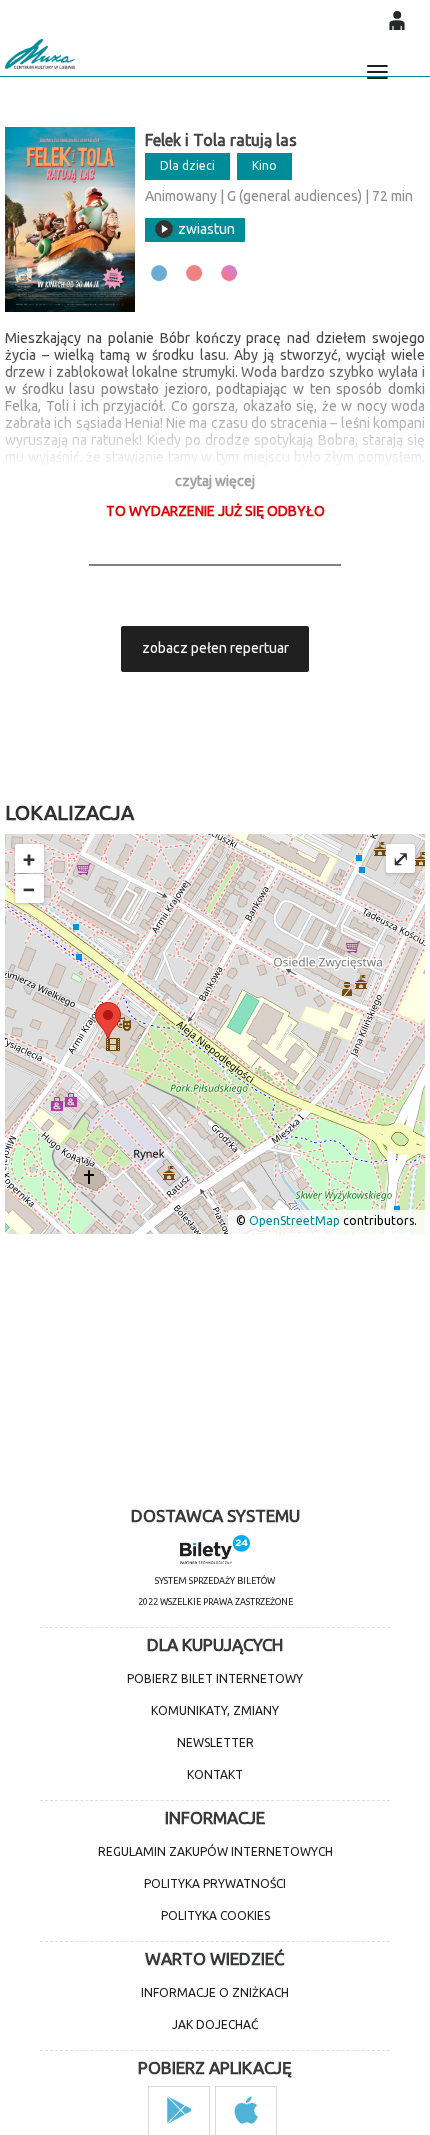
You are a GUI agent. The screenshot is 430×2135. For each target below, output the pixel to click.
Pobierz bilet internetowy (215, 1678)
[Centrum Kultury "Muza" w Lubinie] (40, 54)
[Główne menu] (377, 63)
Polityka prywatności (215, 1883)
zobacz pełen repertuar (215, 648)
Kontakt (215, 1774)
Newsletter (215, 1742)
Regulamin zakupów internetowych (215, 1851)
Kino (264, 165)
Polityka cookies (215, 1915)
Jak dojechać (215, 2024)
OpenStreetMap (294, 1221)
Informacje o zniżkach (215, 1992)
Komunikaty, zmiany (215, 1710)
